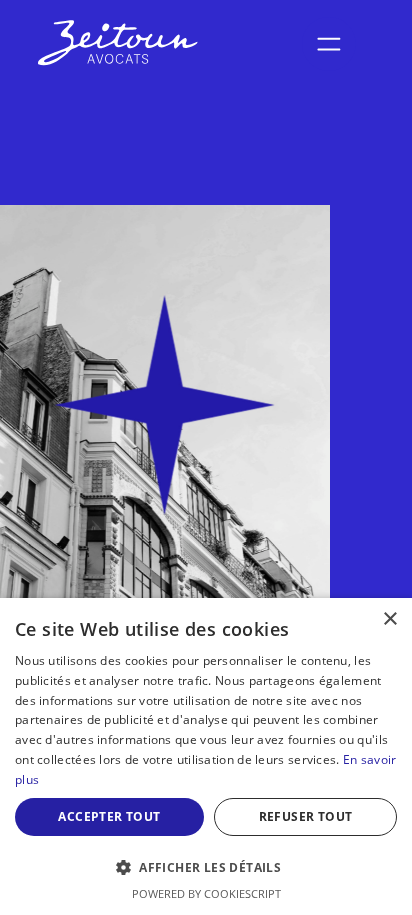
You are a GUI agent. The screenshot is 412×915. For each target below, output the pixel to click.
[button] (206, 867)
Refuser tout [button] (306, 816)
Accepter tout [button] (109, 816)
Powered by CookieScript (206, 893)
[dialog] (206, 756)
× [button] (389, 619)
